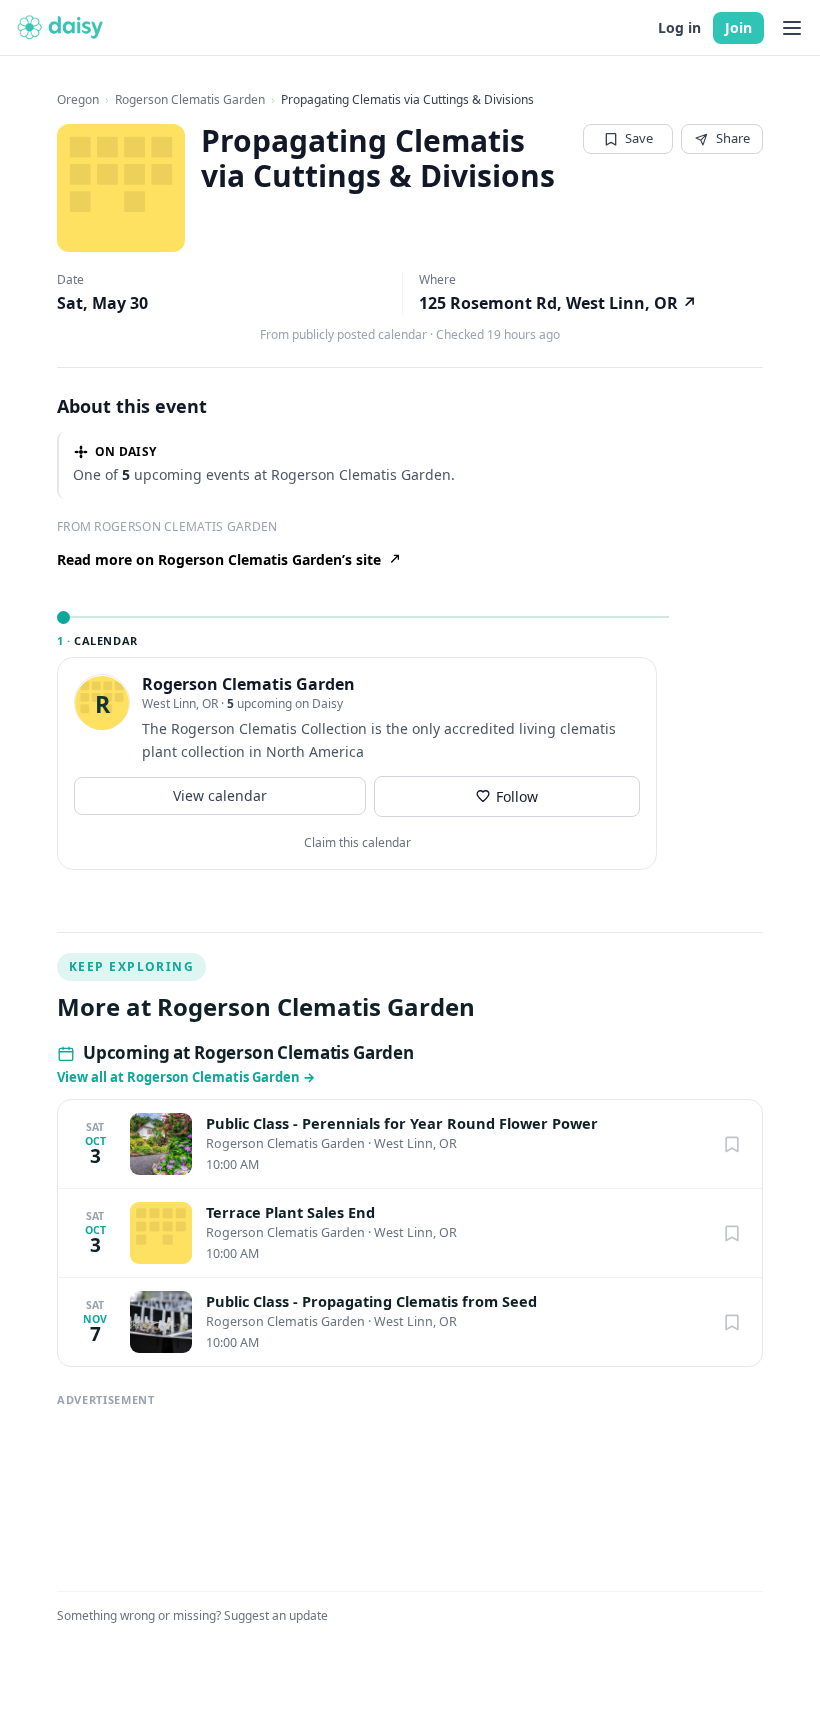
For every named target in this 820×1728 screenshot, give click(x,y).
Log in (679, 27)
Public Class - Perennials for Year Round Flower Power (402, 1123)
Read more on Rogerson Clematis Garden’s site (219, 559)
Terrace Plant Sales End (290, 1212)
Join (738, 27)
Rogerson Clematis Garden (190, 100)
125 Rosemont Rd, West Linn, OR (558, 303)
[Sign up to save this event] (732, 1144)
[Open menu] (792, 28)
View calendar (220, 795)
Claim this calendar (357, 842)
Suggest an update (276, 1615)
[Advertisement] (410, 1489)
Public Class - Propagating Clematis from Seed (371, 1301)
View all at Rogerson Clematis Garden (186, 1077)
